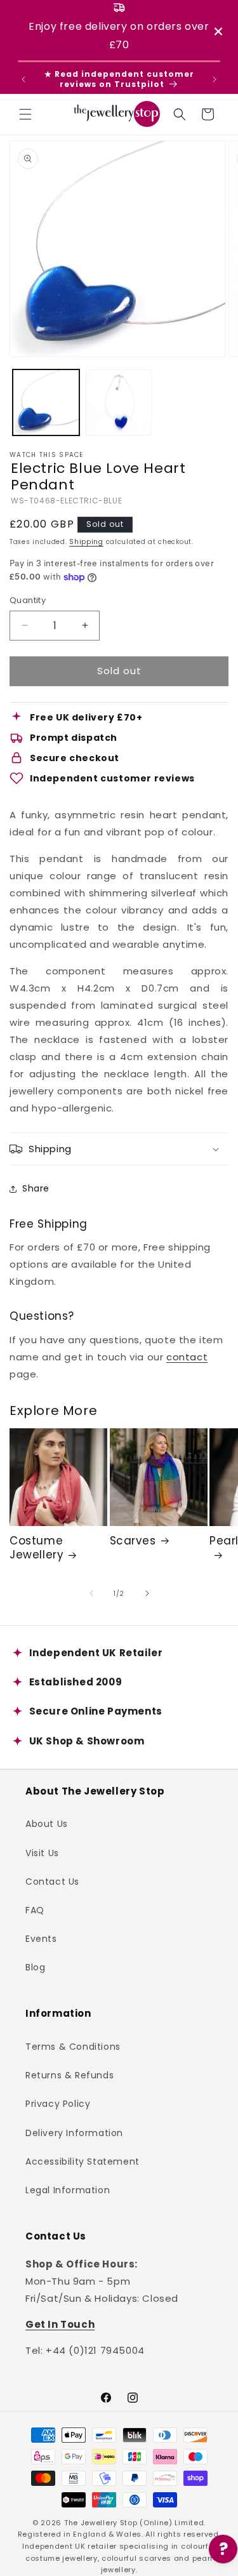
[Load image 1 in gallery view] (46, 403)
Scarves (133, 1541)
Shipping (86, 542)
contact (187, 1357)
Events (41, 1939)
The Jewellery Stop (101, 2523)
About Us (47, 1824)
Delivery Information (74, 2133)
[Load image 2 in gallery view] (119, 403)
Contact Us (52, 1882)
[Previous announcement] (23, 79)
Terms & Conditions (73, 2047)
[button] (25, 114)
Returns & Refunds (69, 2075)
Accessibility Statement (83, 2161)
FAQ (35, 1910)
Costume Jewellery (36, 1548)
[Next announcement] (215, 79)
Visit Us (42, 1853)
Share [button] (36, 1188)
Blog (35, 1967)
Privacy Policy (58, 2104)
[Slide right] (147, 1593)
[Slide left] (91, 1593)
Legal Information (68, 2190)
